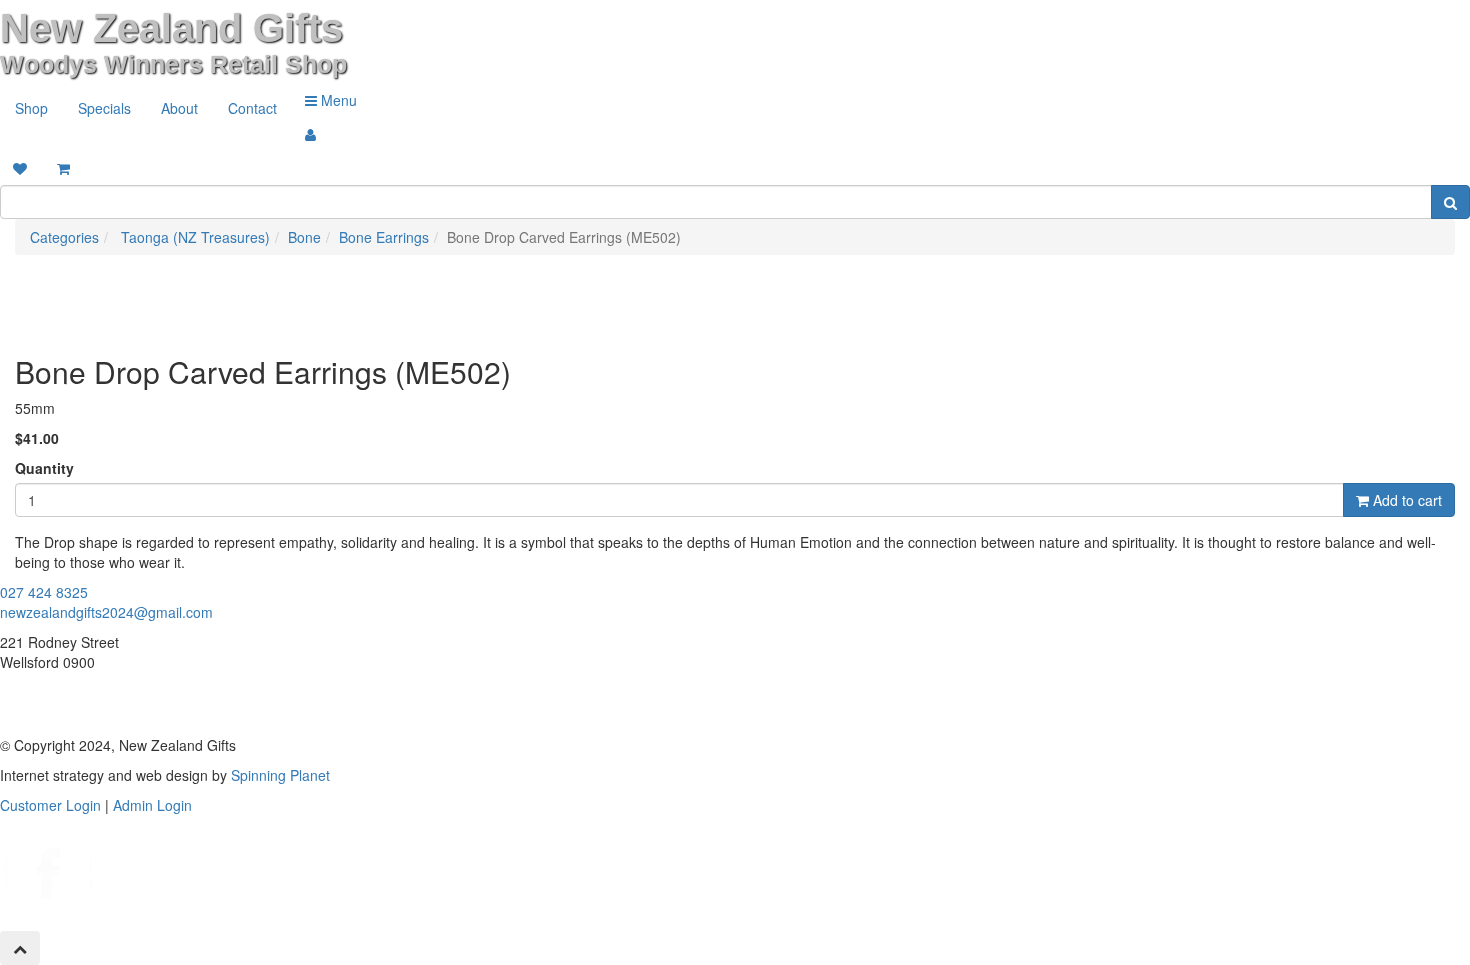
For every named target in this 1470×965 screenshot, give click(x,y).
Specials (104, 108)
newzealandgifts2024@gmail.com (106, 612)
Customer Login (50, 805)
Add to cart (1405, 500)
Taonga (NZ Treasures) (193, 237)
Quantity (44, 468)
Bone (304, 237)
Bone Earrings (384, 237)
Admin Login (152, 805)
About (179, 108)
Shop (31, 108)
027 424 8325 (44, 592)
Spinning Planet (280, 775)
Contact (252, 108)
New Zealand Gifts (171, 28)
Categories (64, 237)
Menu (337, 100)
